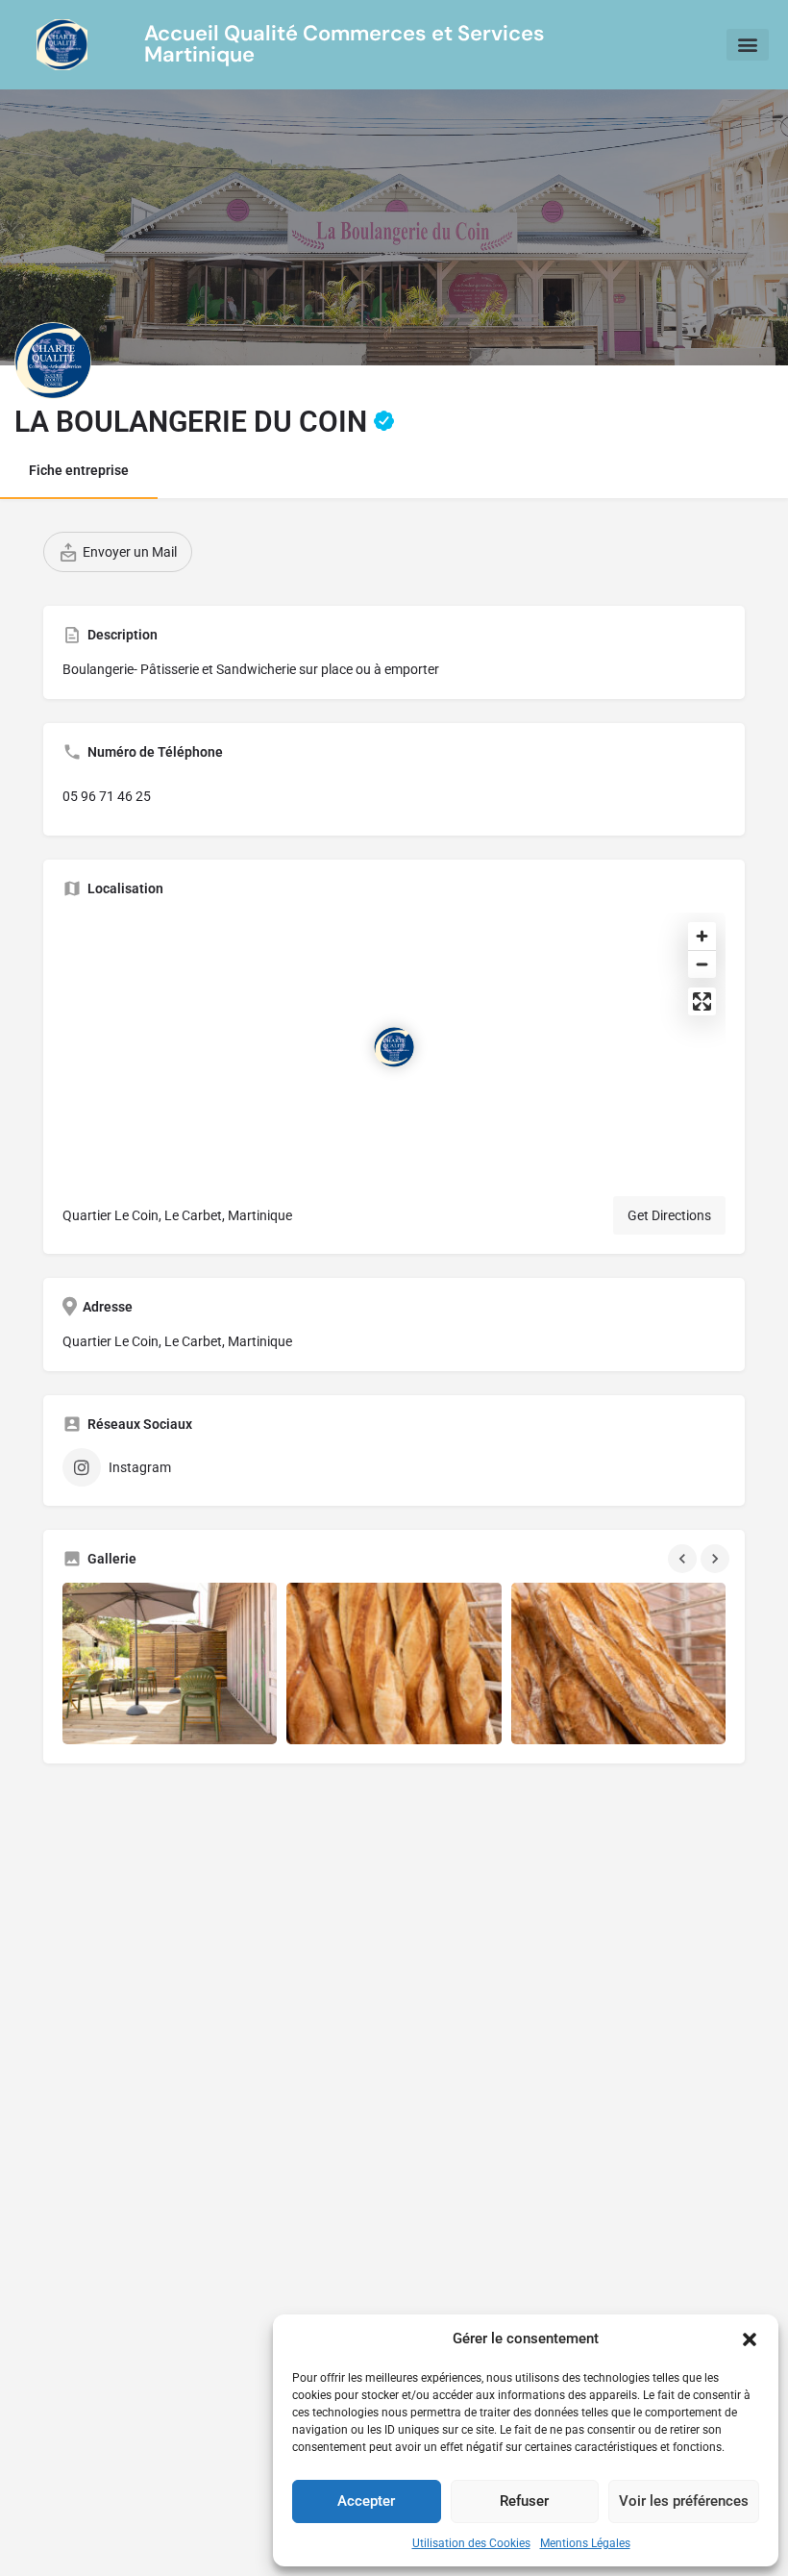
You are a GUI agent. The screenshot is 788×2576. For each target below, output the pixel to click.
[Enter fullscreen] (702, 1001)
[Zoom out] (702, 964)
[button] (750, 2339)
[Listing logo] (53, 361)
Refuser (524, 2501)
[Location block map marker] (394, 1047)
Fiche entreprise (79, 470)
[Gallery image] (170, 1663)
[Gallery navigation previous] (684, 1559)
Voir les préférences (684, 2501)
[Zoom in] (702, 936)
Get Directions (669, 1215)
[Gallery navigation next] (717, 1559)
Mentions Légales (585, 2543)
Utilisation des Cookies (471, 2543)
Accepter (366, 2501)
